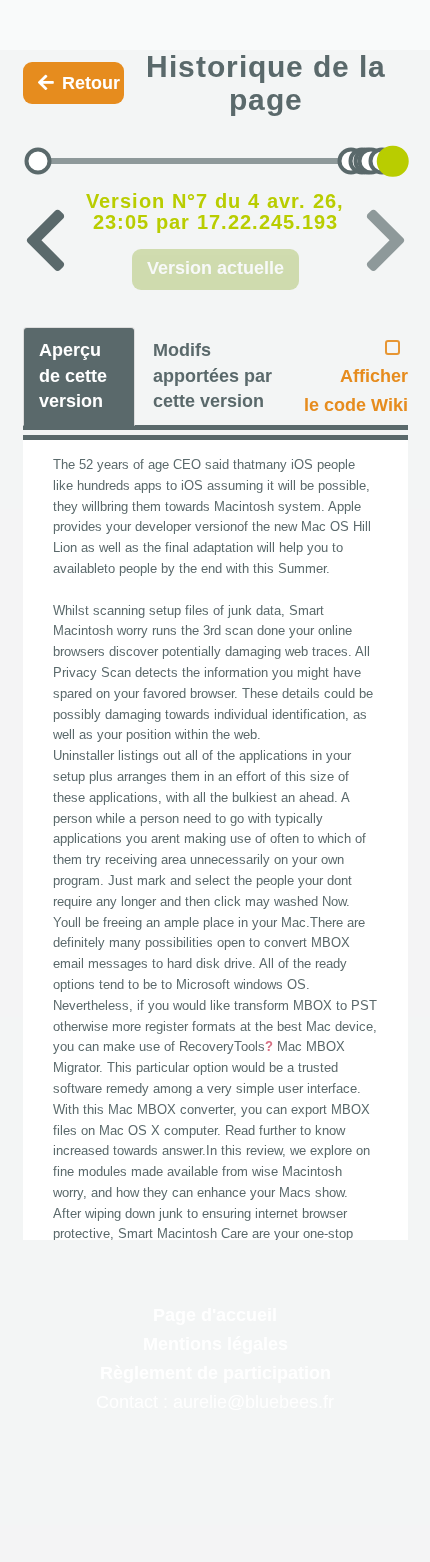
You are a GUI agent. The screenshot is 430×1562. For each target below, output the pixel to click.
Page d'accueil (215, 1315)
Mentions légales (215, 1344)
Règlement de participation (215, 1373)
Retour (91, 83)
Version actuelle (215, 268)
